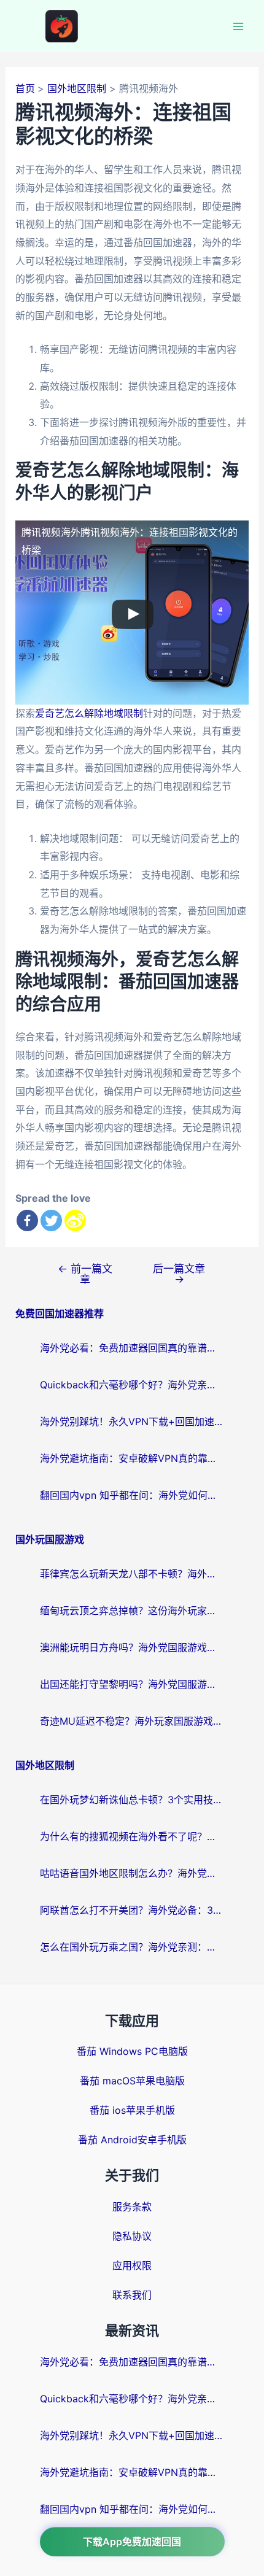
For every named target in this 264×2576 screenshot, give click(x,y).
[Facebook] (27, 1220)
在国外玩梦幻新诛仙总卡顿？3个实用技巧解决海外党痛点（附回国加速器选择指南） (132, 1800)
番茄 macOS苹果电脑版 (132, 2081)
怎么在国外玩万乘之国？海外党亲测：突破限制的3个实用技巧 (132, 1947)
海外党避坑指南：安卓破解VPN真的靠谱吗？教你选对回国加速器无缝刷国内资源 (132, 1458)
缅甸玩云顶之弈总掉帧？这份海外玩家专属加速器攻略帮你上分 (132, 1611)
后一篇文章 (179, 1274)
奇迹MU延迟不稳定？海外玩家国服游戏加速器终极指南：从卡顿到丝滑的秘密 (132, 1721)
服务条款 (132, 2207)
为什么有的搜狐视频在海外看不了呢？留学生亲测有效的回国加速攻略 (132, 1836)
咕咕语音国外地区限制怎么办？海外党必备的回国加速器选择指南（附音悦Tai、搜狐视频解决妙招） (132, 1873)
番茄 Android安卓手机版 (132, 2140)
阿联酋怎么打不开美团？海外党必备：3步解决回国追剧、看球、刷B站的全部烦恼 (132, 1910)
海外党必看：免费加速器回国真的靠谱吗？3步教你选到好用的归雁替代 (132, 1348)
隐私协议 (132, 2236)
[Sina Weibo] (75, 1220)
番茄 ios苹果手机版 (132, 2110)
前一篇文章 (85, 1274)
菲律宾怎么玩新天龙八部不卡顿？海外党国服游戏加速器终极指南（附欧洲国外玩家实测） (132, 1574)
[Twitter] (51, 1220)
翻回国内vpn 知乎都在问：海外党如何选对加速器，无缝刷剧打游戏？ (132, 1495)
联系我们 (132, 2295)
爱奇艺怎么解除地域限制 (89, 713)
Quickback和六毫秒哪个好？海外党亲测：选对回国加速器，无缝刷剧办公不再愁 (132, 1385)
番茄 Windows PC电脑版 (132, 2051)
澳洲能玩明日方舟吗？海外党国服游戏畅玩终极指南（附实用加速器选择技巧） (132, 1647)
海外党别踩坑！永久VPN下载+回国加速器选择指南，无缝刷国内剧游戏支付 (132, 1421)
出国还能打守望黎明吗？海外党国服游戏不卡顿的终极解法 (132, 1684)
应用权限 (132, 2265)
